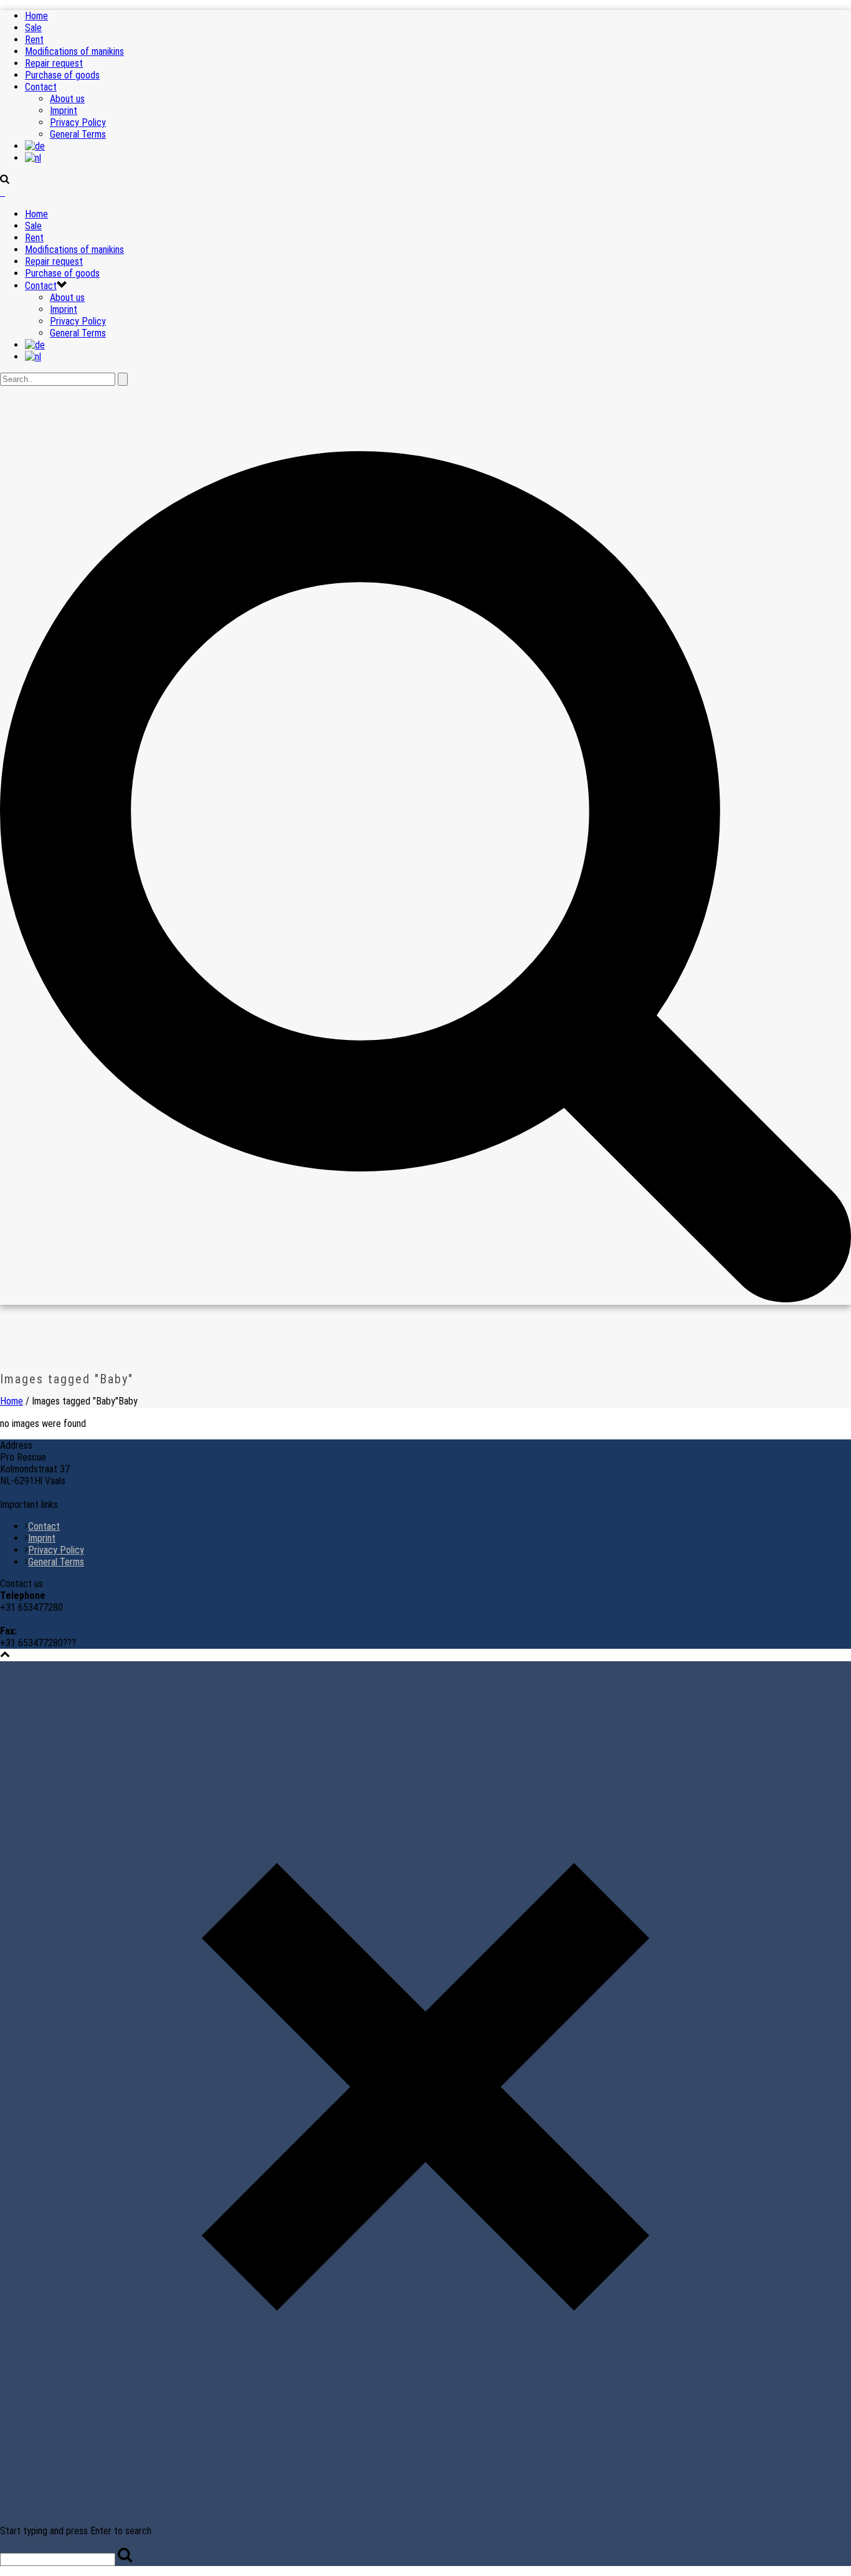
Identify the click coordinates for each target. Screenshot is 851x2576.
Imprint (64, 111)
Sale (33, 28)
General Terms (78, 134)
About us (67, 99)
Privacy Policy (78, 122)
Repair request (54, 63)
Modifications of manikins (74, 51)
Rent (34, 40)
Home (36, 16)
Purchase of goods (62, 75)
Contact (41, 87)
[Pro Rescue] (2, 192)
